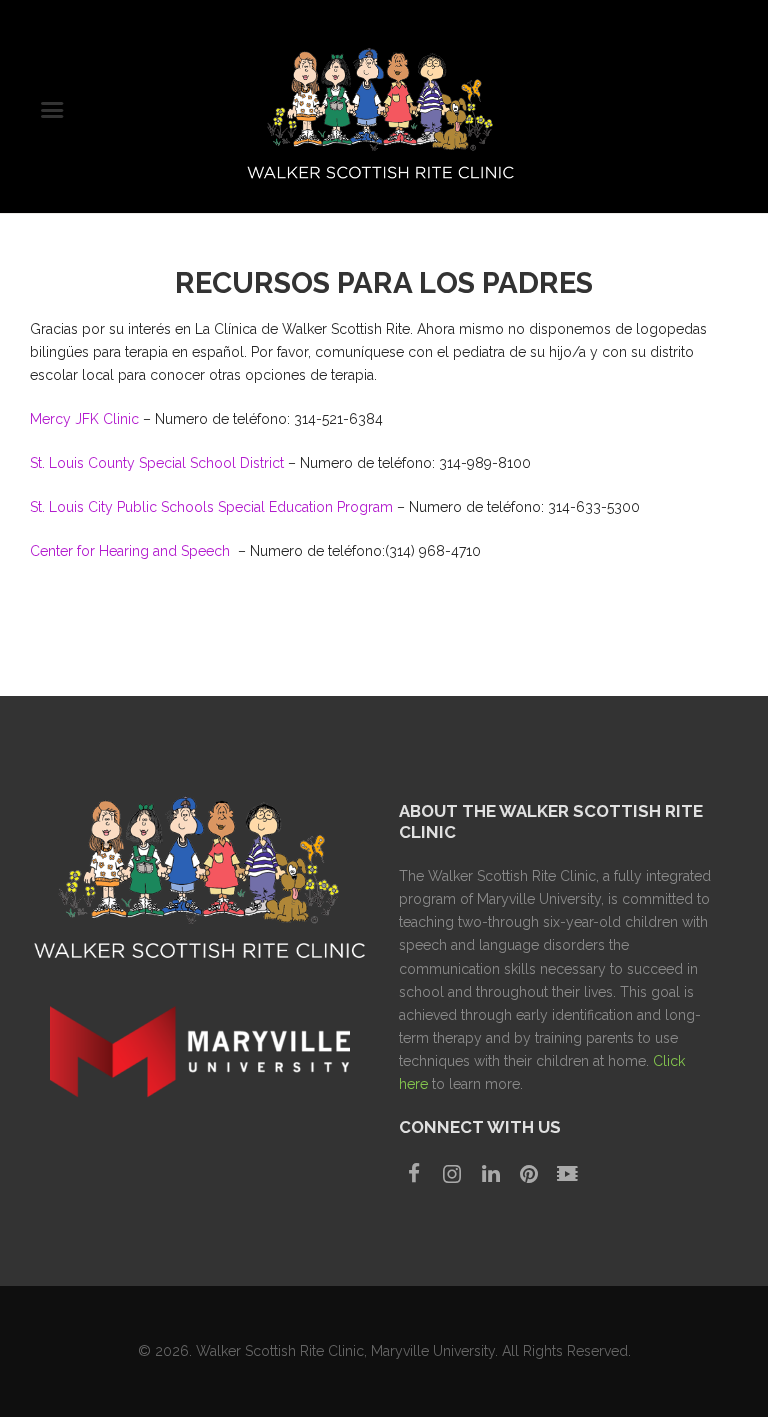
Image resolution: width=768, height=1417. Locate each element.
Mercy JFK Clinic (84, 419)
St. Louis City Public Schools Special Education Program (211, 507)
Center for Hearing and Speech (132, 551)
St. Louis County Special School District (157, 463)
